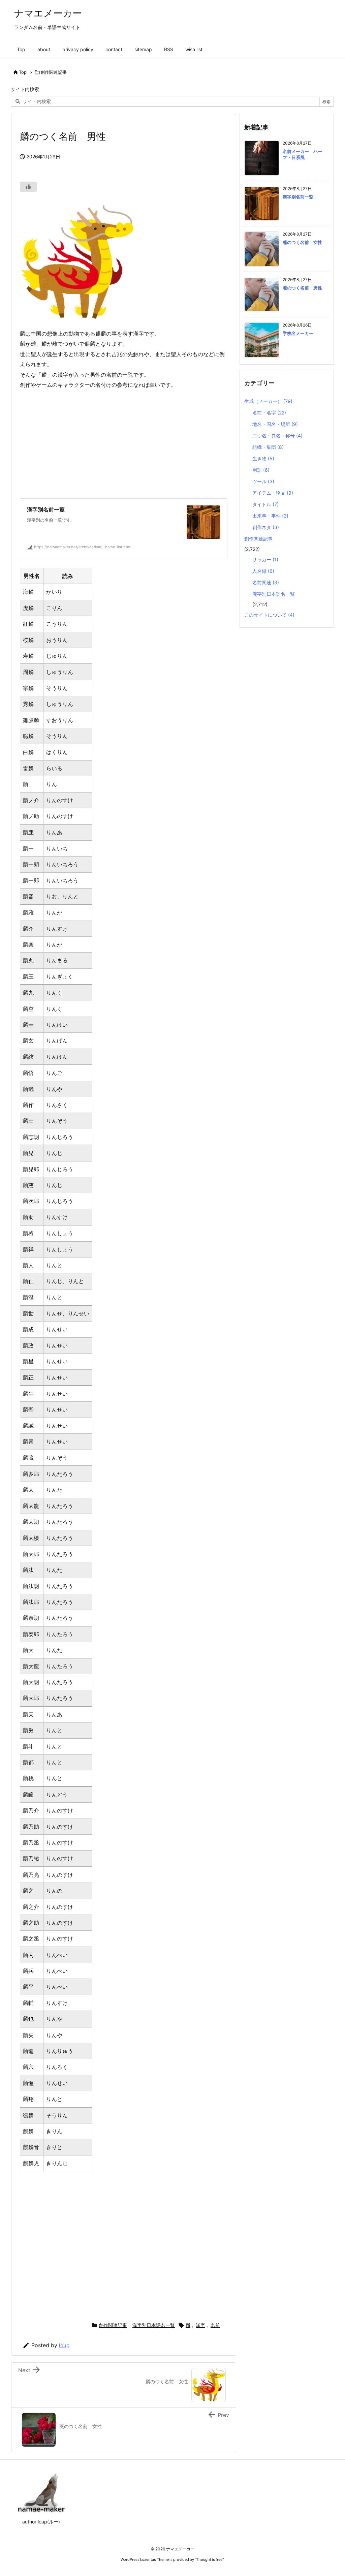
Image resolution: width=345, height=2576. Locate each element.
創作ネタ (266, 527)
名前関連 (266, 582)
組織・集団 (268, 447)
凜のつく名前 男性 (302, 288)
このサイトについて (269, 615)
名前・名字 (269, 413)
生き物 (263, 458)
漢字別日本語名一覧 (154, 2325)
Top (23, 72)
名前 (215, 2325)
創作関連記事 (54, 72)
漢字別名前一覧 (298, 197)
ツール (263, 481)
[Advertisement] (154, 444)
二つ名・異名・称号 (277, 436)
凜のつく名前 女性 (302, 242)
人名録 (263, 571)
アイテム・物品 (273, 493)
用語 (261, 470)
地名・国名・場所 (275, 424)
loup (64, 2345)
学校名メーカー (298, 333)
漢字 (200, 2325)
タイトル (265, 504)
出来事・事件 (270, 516)
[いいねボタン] (28, 187)
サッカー (265, 560)
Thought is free (209, 2559)
